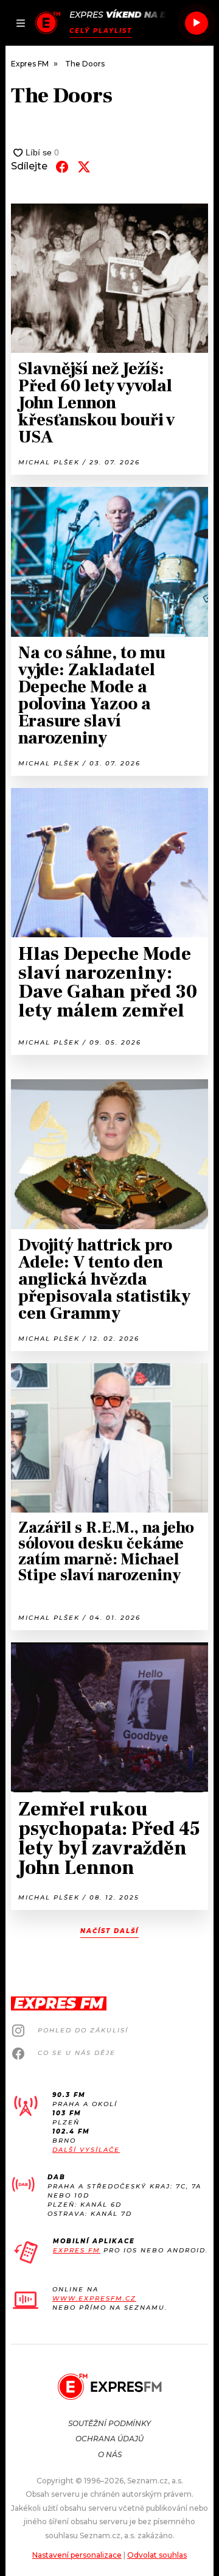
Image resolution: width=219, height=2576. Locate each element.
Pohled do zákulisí (83, 2030)
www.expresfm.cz (94, 2298)
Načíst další (109, 1931)
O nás (110, 2454)
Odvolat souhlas (157, 2555)
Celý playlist (101, 31)
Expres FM (77, 2250)
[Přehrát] (196, 23)
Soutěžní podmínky (109, 2423)
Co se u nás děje (77, 2053)
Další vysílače (86, 2150)
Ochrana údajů (109, 2439)
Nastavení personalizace (77, 2555)
